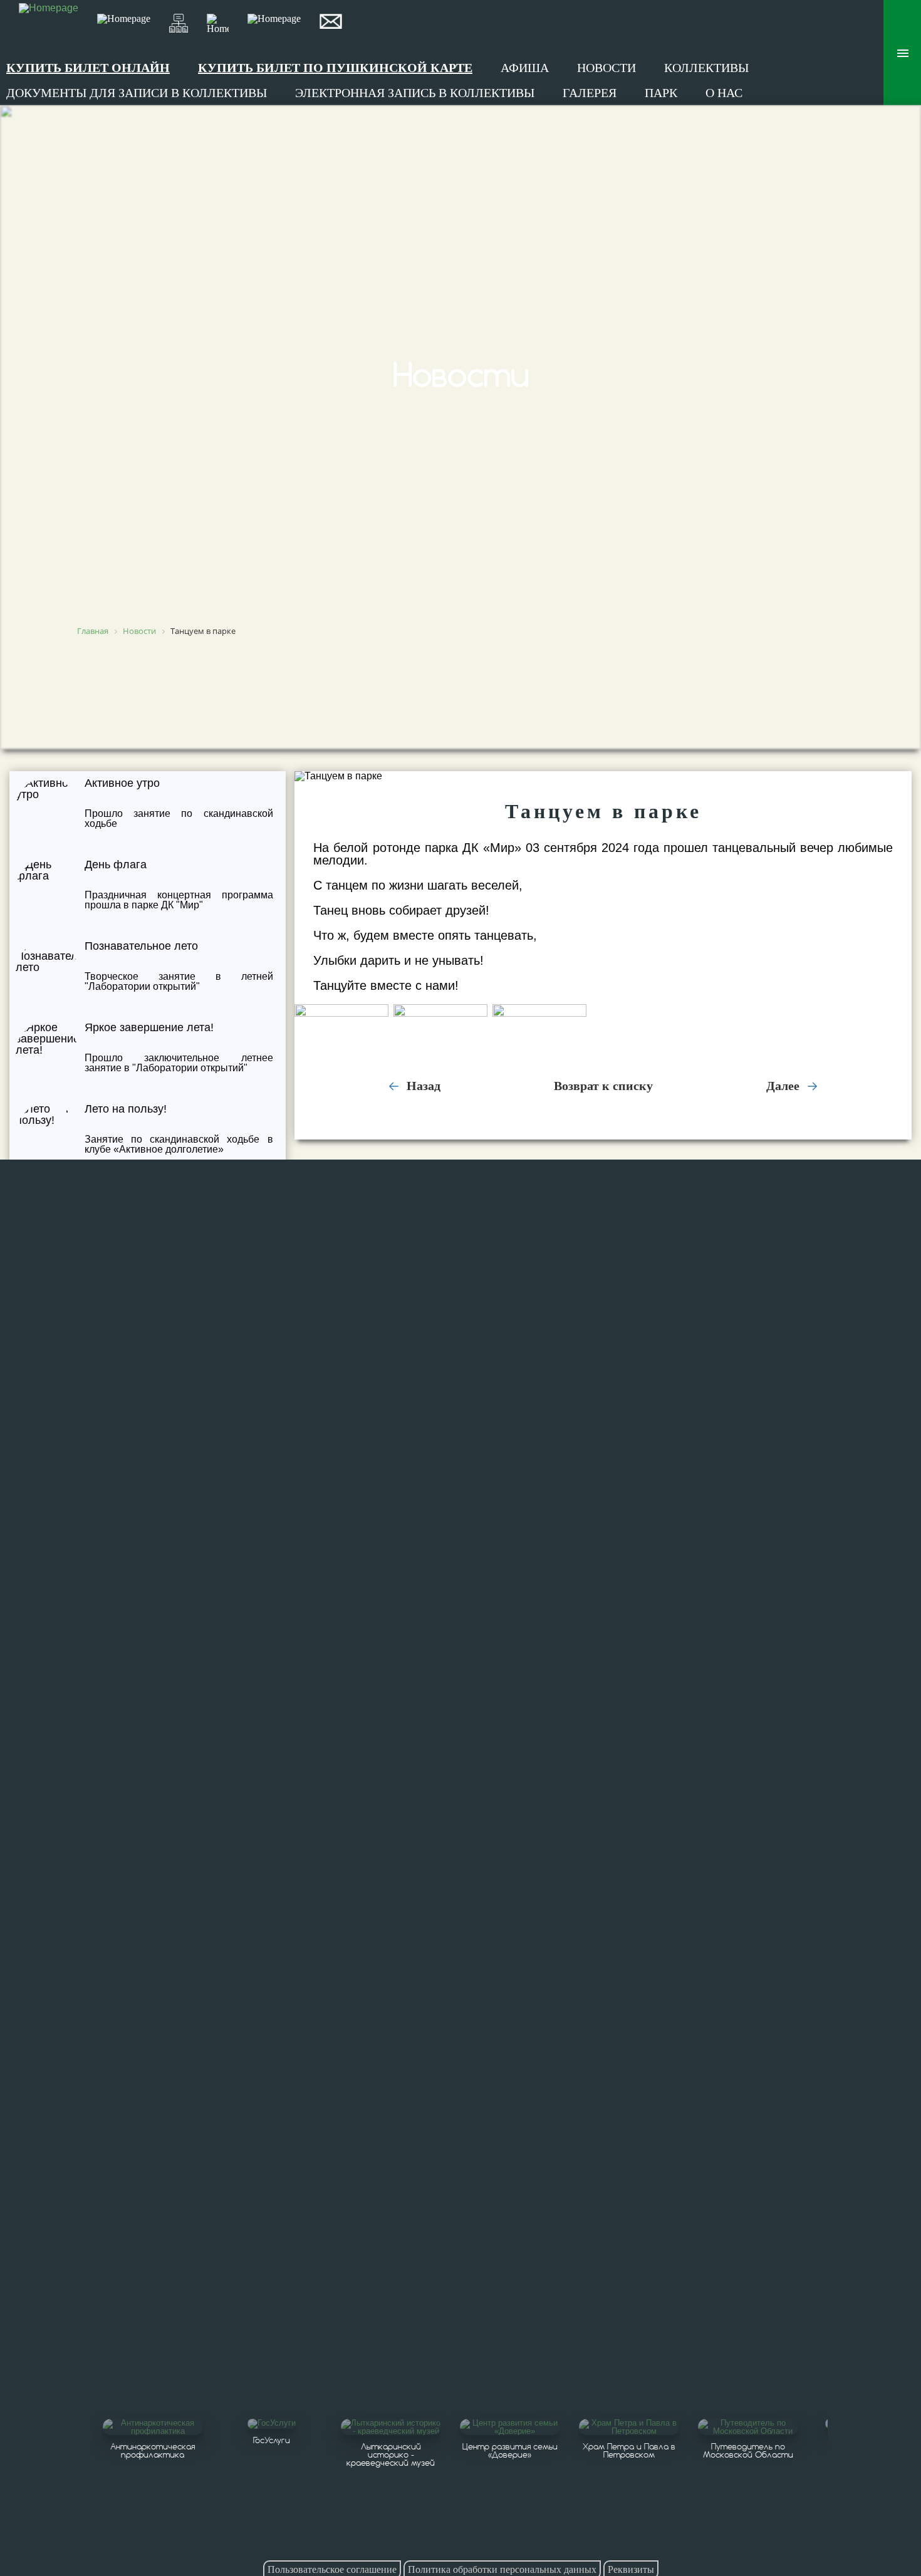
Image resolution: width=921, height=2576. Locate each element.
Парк (661, 93)
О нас (724, 93)
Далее (784, 1086)
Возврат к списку (603, 1086)
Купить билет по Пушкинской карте (335, 68)
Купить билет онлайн (88, 68)
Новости (606, 68)
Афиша (525, 68)
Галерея (590, 93)
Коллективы (706, 68)
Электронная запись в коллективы (415, 93)
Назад (422, 1086)
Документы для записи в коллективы (137, 93)
